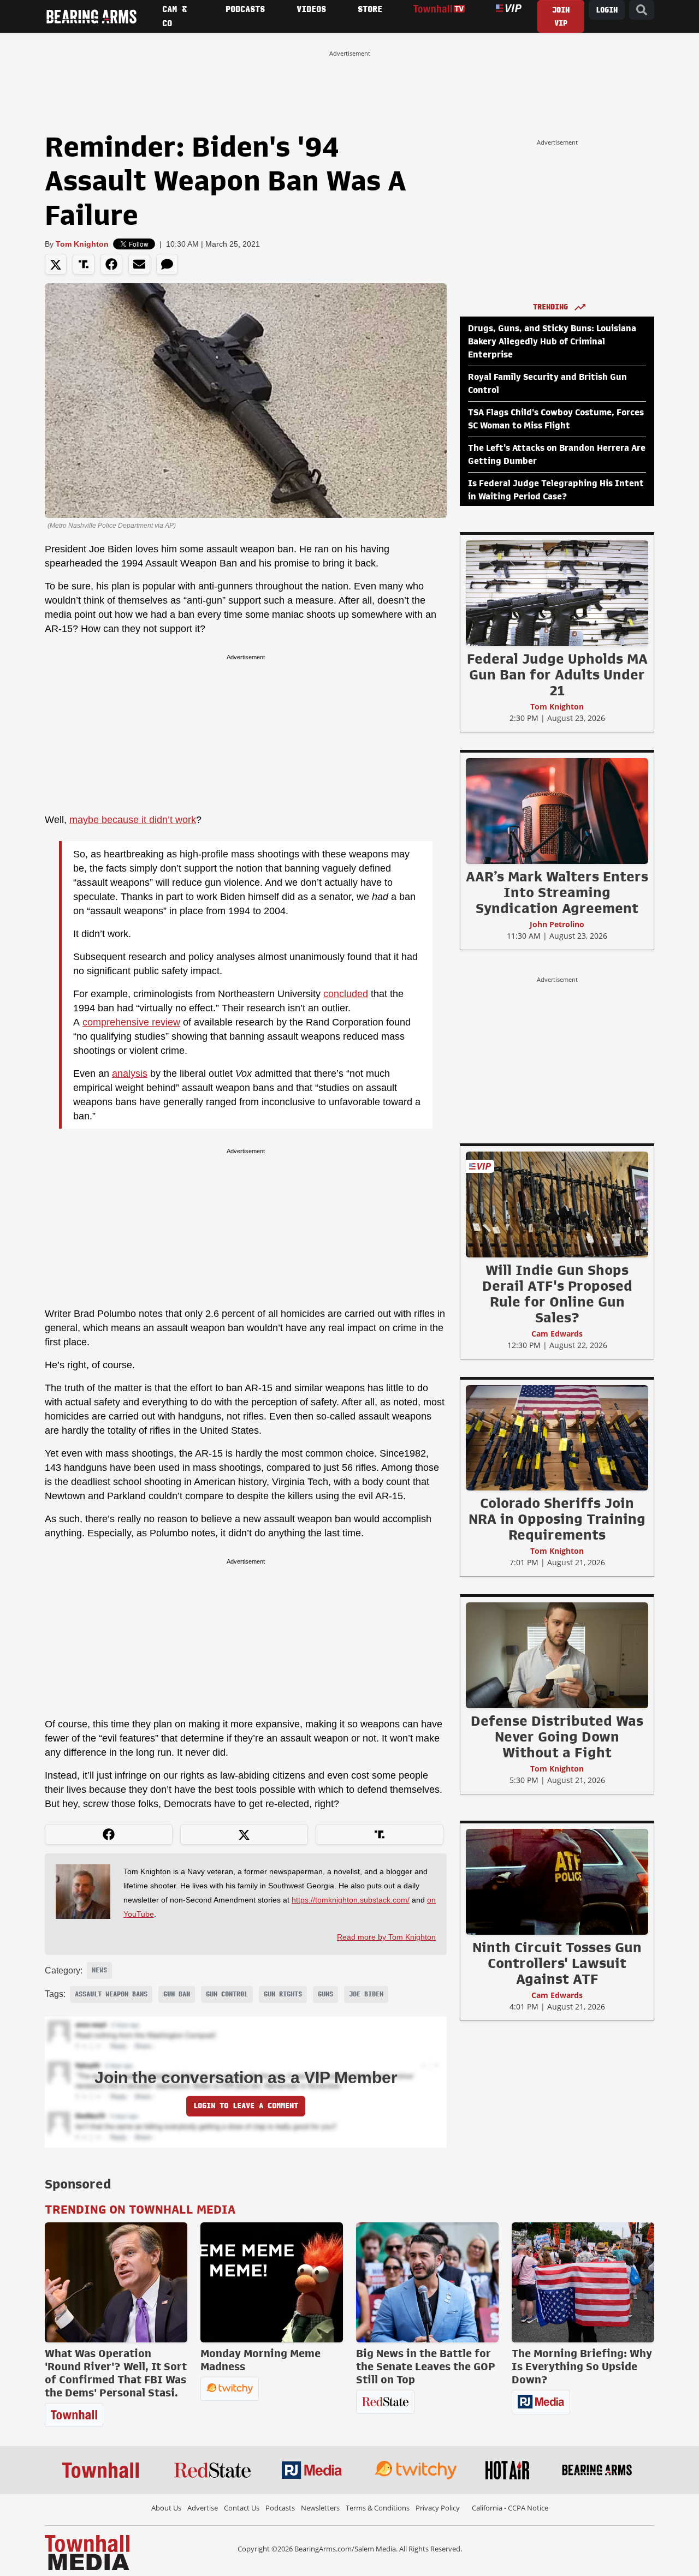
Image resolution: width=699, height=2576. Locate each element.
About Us (166, 2508)
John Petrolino (557, 924)
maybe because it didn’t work (133, 820)
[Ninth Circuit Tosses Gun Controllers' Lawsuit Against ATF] (557, 1881)
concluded (346, 994)
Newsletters (320, 2508)
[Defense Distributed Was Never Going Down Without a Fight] (557, 1655)
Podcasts (280, 2508)
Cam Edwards (557, 1334)
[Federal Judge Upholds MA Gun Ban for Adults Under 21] (557, 593)
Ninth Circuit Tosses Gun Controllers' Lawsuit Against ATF (557, 1963)
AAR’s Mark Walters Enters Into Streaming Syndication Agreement (557, 892)
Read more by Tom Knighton (386, 1937)
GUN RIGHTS (283, 1994)
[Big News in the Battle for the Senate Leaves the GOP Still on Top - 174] (427, 2282)
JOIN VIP (561, 17)
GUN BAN (177, 1994)
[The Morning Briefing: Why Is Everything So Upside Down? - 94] (583, 2282)
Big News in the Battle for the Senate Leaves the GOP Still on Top (426, 2366)
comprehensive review (131, 1022)
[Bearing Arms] (91, 16)
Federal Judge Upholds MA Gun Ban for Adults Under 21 (557, 675)
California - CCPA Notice (510, 2508)
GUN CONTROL (227, 1994)
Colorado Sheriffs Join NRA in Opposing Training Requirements (557, 1519)
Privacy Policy (438, 2508)
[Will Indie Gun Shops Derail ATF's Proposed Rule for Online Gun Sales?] (557, 1204)
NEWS (99, 1970)
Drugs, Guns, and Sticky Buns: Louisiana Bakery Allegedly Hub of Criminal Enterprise (552, 342)
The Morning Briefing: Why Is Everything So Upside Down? (582, 2366)
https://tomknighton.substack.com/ (351, 1900)
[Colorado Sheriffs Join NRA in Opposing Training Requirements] (557, 1438)
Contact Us (242, 2508)
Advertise (203, 2508)
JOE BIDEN (366, 1994)
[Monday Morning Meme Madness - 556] (272, 2282)
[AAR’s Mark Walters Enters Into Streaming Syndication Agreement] (557, 810)
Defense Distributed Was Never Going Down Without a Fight (557, 1737)
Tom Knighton (82, 244)
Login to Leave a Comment (246, 2106)
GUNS (325, 1994)
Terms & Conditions (378, 2508)
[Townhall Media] (87, 2552)
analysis (130, 1074)
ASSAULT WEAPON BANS (111, 1994)
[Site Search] (642, 10)
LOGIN (607, 10)
